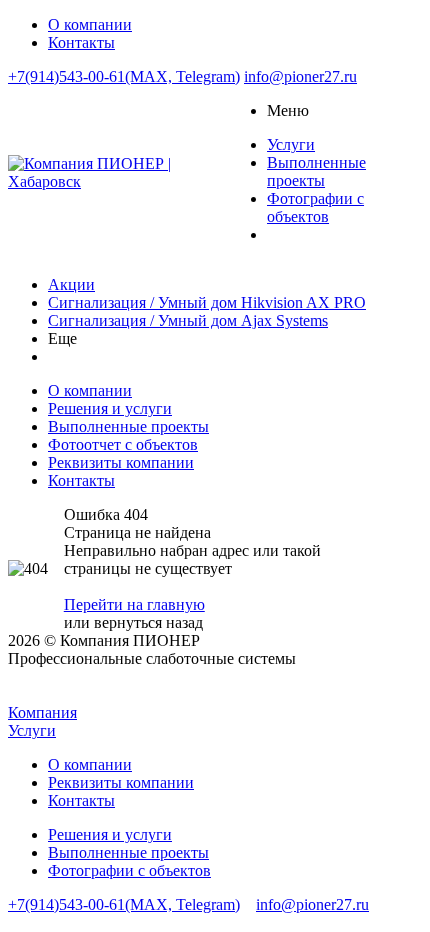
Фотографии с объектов (129, 870)
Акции (71, 284)
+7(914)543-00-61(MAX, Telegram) (124, 76)
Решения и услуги (110, 834)
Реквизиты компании (121, 782)
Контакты (81, 800)
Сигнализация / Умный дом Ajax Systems (188, 320)
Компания (42, 712)
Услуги (32, 730)
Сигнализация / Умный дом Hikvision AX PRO (207, 302)
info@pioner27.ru (300, 76)
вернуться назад (148, 622)
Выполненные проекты (128, 852)
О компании (90, 764)
